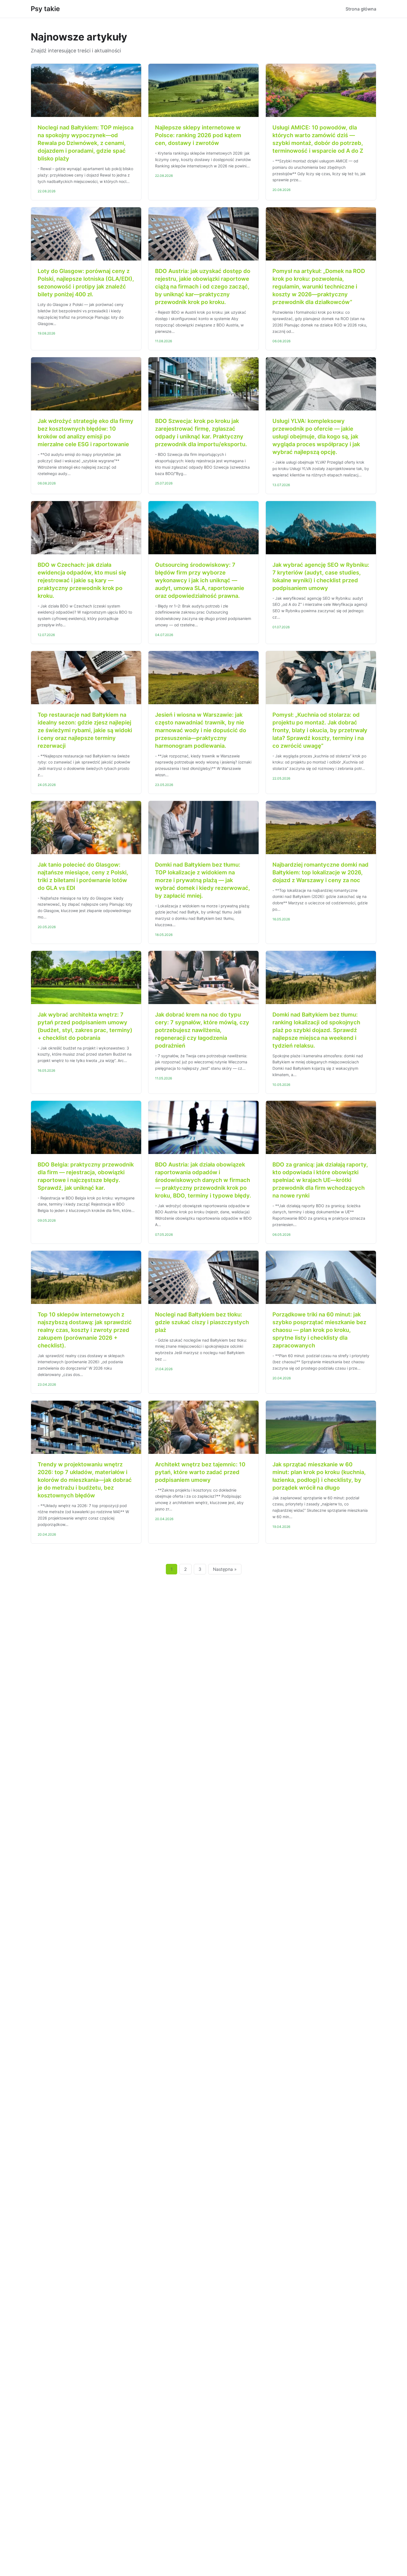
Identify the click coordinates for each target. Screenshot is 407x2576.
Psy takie (45, 9)
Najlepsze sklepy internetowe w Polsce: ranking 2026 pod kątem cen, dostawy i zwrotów (198, 135)
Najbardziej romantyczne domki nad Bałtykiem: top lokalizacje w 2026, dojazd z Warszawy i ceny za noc (320, 872)
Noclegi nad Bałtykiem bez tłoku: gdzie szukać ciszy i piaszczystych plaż (202, 1322)
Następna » (225, 1569)
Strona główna (361, 9)
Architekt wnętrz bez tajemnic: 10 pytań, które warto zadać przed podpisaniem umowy (200, 1472)
